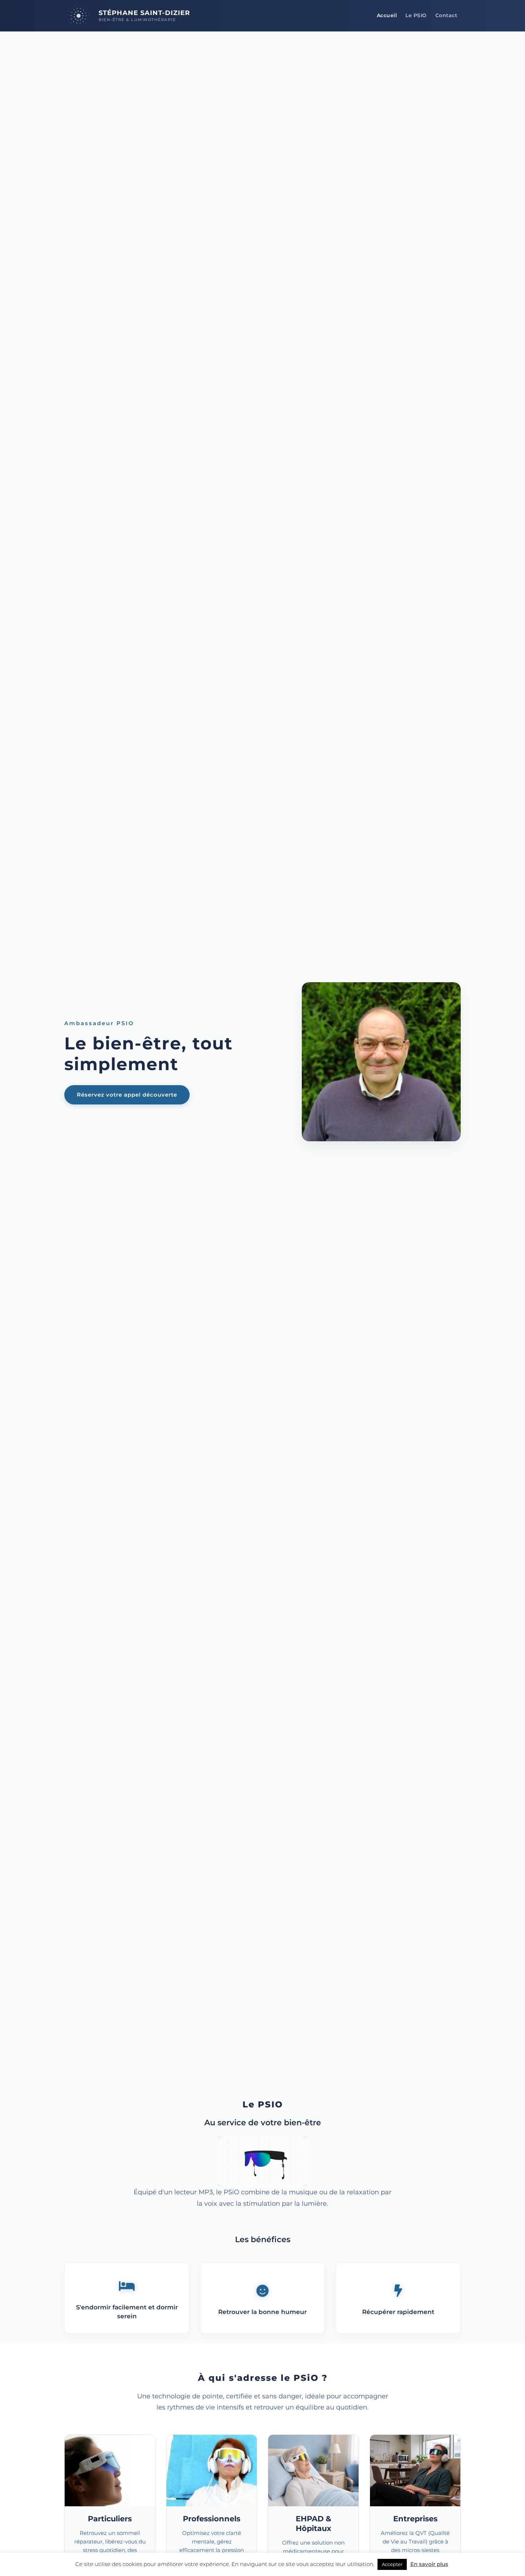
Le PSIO (416, 15)
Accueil (387, 15)
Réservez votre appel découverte (127, 1095)
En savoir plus (429, 2564)
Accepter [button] (392, 2564)
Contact (446, 15)
